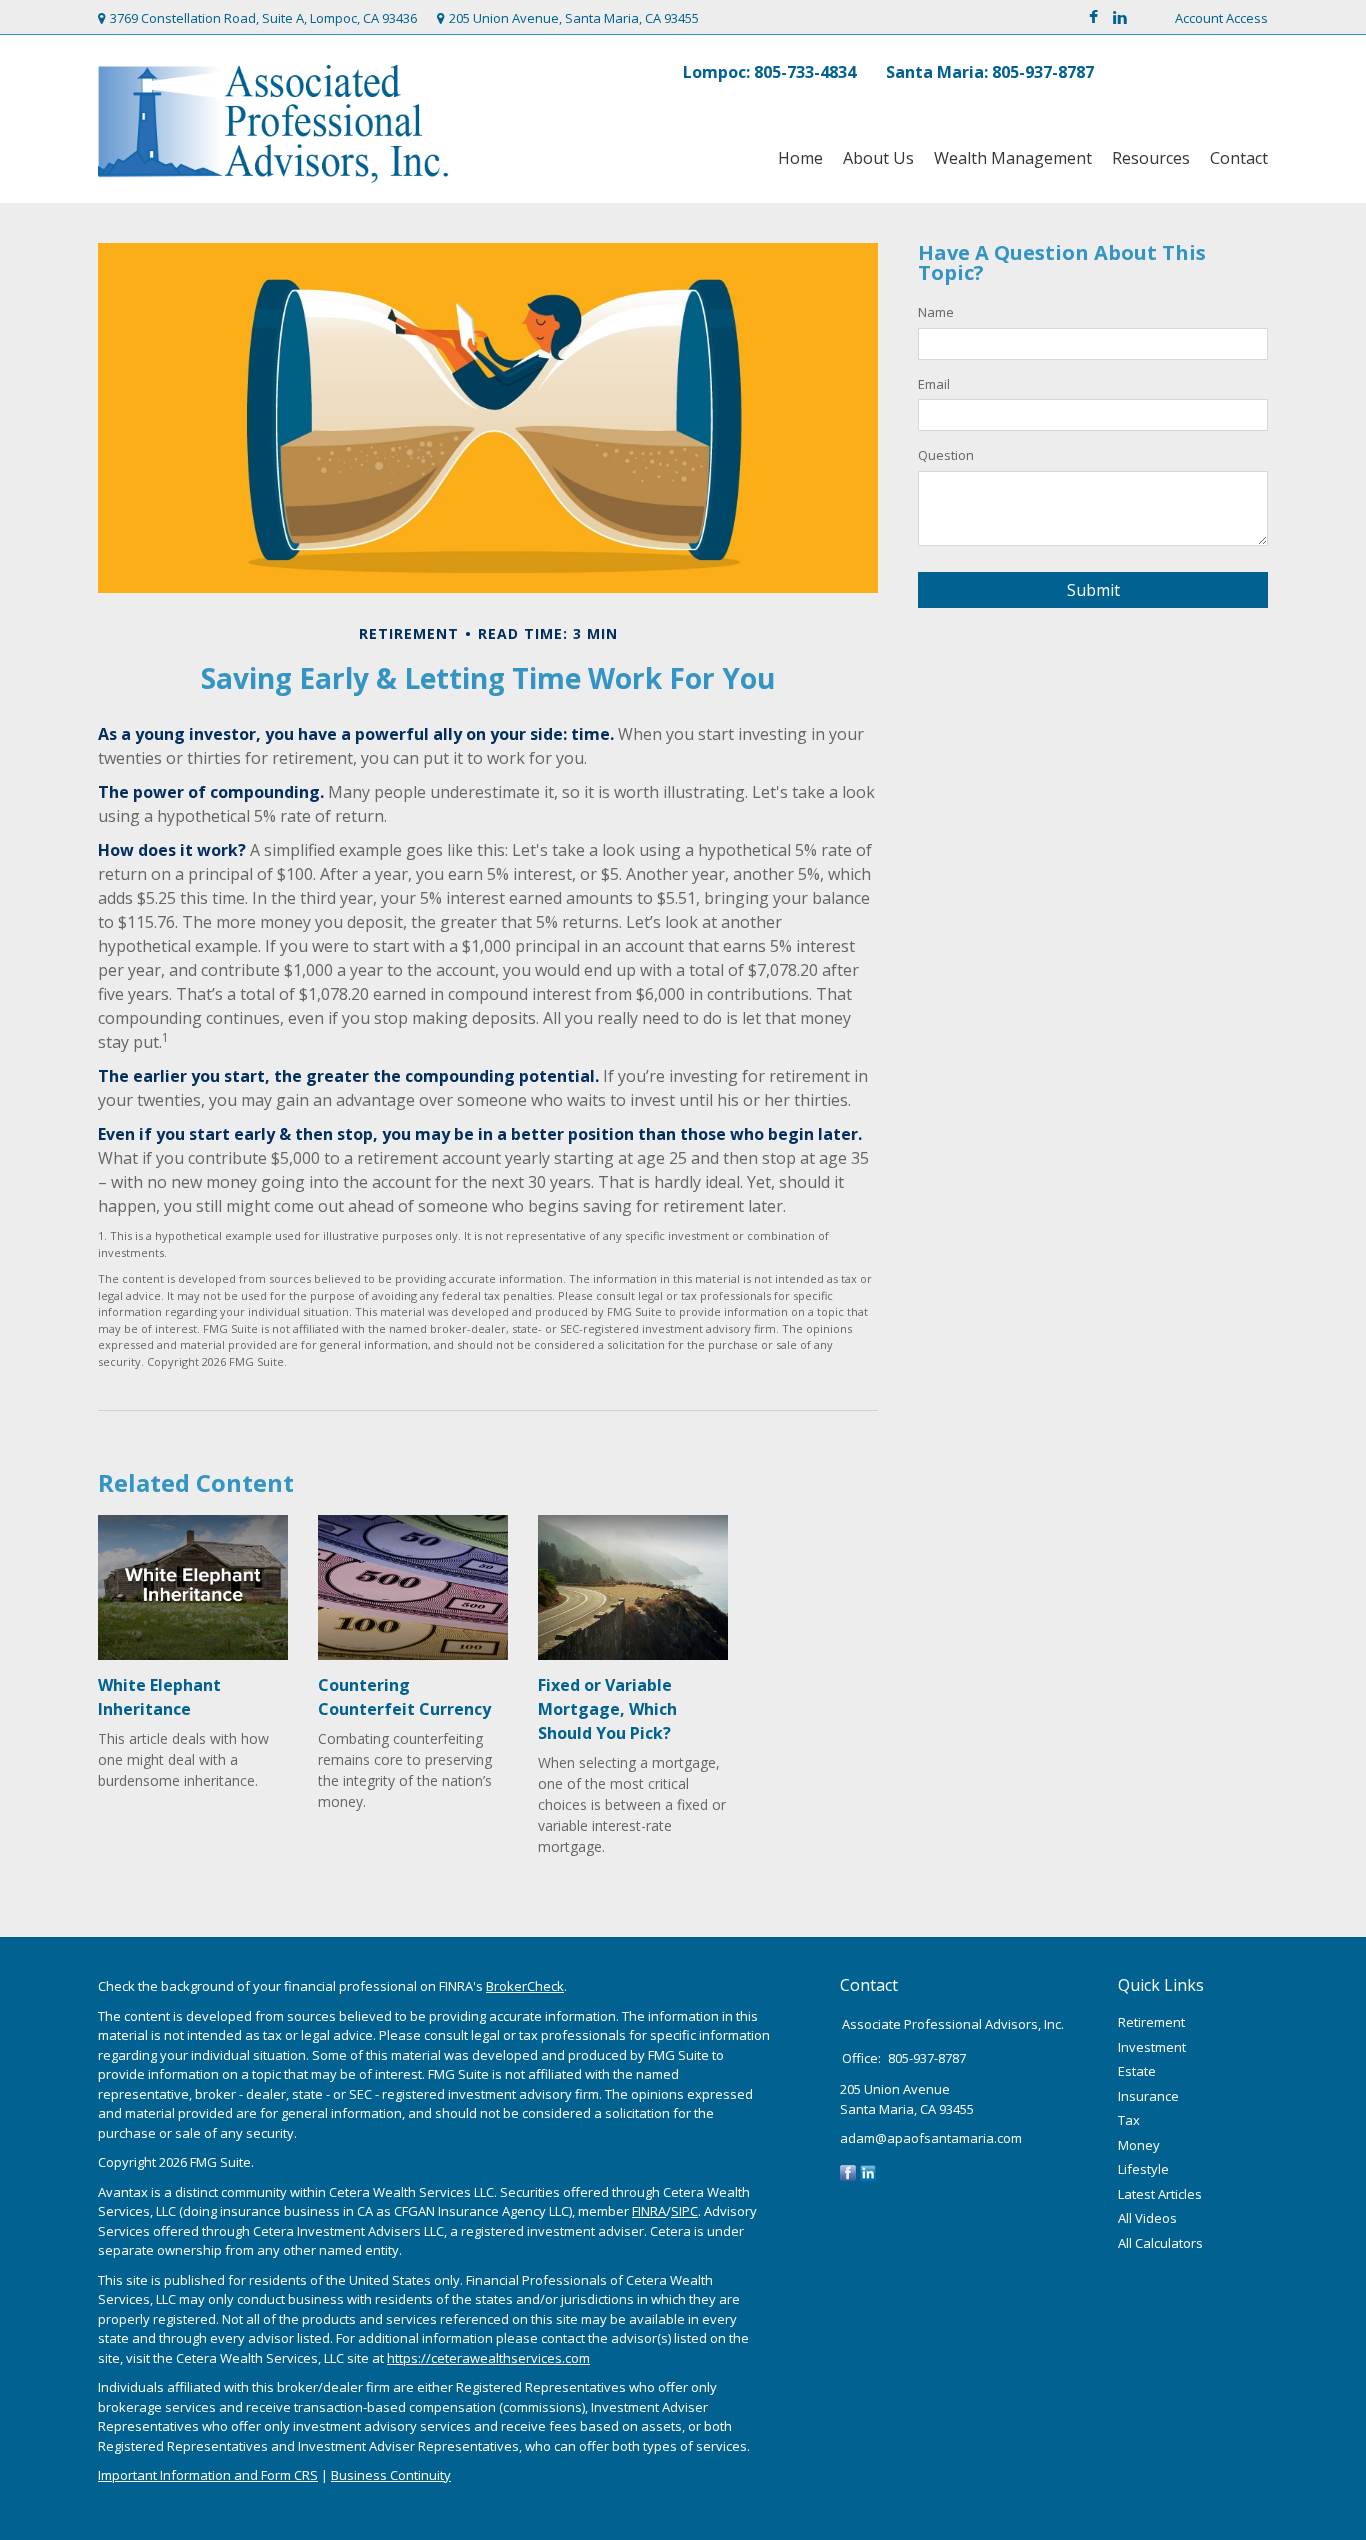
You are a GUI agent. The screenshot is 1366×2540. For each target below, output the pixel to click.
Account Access (1221, 18)
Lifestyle (1143, 2169)
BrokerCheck (525, 1986)
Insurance (1148, 2096)
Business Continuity (391, 2475)
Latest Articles (1160, 2194)
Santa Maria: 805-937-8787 (990, 72)
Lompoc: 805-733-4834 (769, 72)
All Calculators (1160, 2243)
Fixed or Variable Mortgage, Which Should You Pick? (607, 1709)
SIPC (684, 2211)
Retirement (1151, 2022)
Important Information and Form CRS (208, 2475)
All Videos (1147, 2218)
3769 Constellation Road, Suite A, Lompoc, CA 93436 (263, 18)
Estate (1137, 2071)
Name (936, 312)
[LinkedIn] (868, 2172)
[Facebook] (848, 2172)
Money (1139, 2145)
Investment (1152, 2047)
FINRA (649, 2211)
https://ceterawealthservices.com (488, 2358)
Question (946, 455)
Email (934, 384)
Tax (1129, 2120)
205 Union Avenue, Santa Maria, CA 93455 (574, 18)
